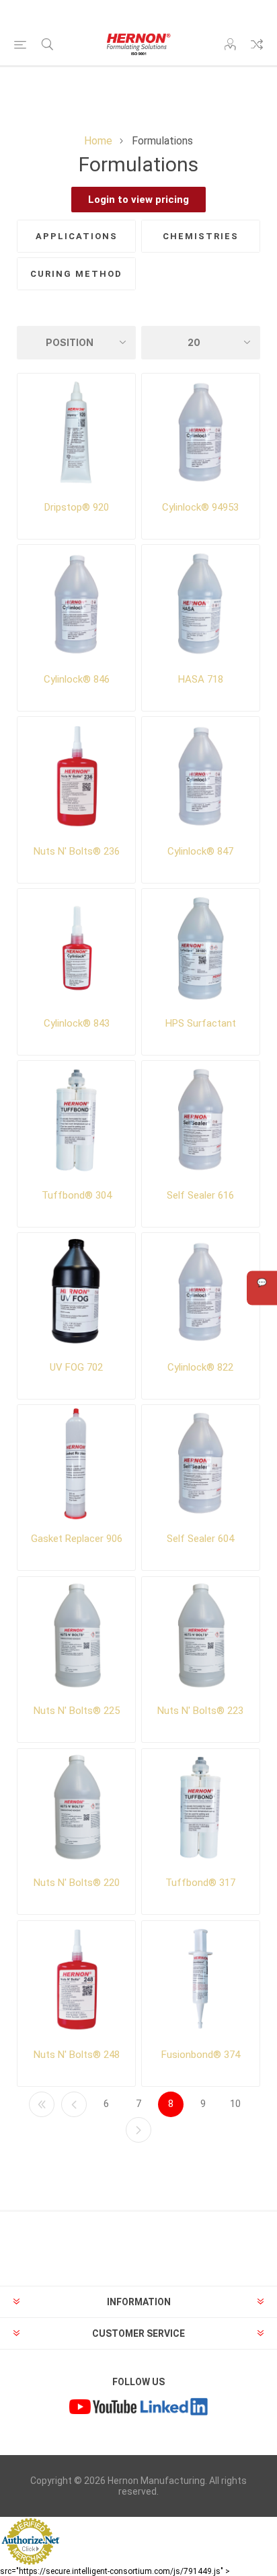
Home (98, 141)
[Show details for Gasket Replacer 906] (77, 1464)
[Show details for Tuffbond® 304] (77, 1120)
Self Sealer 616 (200, 1195)
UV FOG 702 (76, 1367)
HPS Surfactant (201, 1023)
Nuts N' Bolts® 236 (77, 851)
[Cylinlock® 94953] (201, 433)
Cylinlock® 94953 (200, 507)
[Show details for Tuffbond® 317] (201, 1808)
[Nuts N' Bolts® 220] (77, 1808)
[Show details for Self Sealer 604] (201, 1464)
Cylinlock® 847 (200, 851)
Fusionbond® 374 (201, 2055)
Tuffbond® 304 (77, 1195)
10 (235, 2104)
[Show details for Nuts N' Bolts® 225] (77, 1636)
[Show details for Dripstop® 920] (77, 433)
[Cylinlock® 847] (201, 776)
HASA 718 (201, 679)
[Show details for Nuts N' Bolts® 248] (77, 1980)
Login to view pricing (138, 200)
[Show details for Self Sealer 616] (201, 1120)
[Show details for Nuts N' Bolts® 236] (77, 776)
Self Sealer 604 (200, 1539)
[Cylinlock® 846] (77, 604)
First (42, 2104)
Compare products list (257, 44)
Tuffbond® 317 (200, 1883)
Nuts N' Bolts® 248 (77, 2055)
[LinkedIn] (174, 2408)
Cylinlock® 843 (77, 1023)
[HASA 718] (201, 604)
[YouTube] (103, 2408)
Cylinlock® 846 (77, 679)
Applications (77, 236)
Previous (74, 2104)
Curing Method (76, 274)
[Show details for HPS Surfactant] (201, 948)
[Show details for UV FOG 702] (77, 1292)
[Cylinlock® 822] (201, 1292)
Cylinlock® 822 (200, 1367)
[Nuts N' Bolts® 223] (201, 1636)
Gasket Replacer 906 (77, 1539)
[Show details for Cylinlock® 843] (77, 948)
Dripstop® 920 (77, 507)
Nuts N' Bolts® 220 (77, 1883)
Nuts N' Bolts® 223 (200, 1711)
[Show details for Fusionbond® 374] (201, 1980)
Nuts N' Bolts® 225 (77, 1711)
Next (138, 2130)
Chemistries (201, 236)
